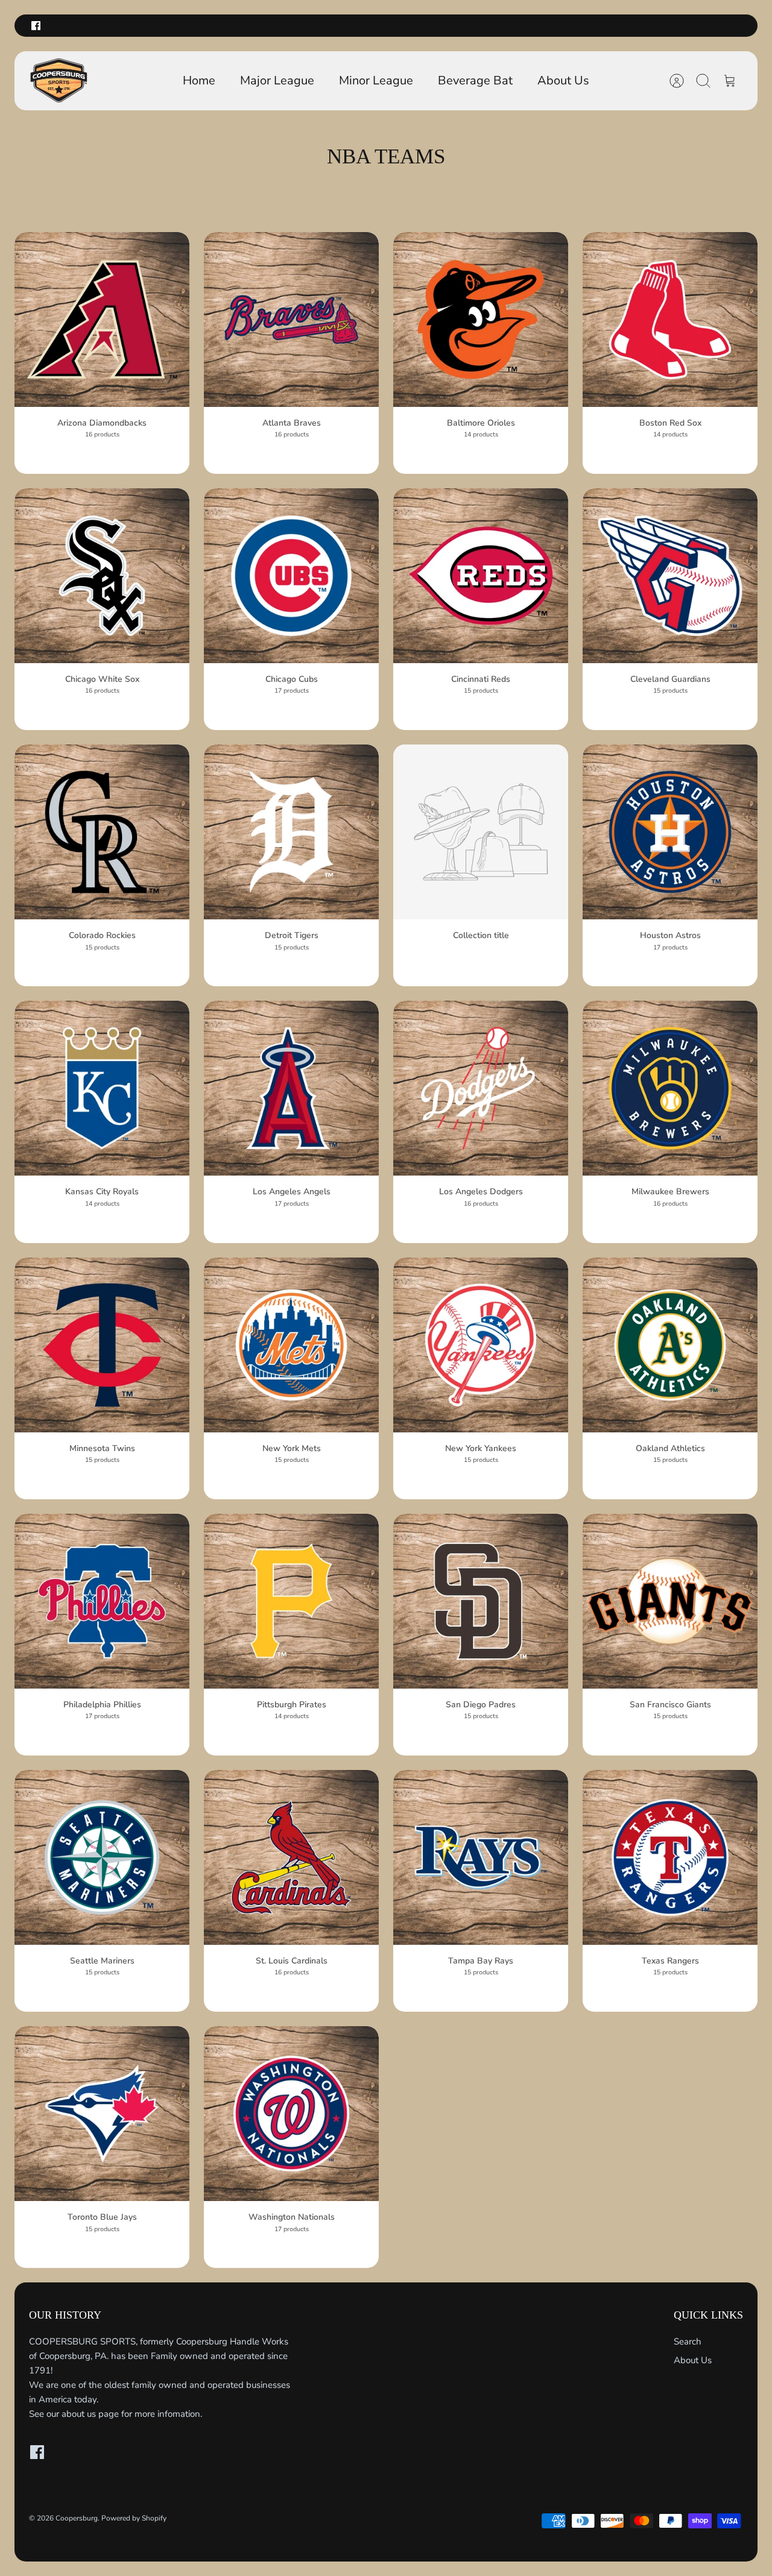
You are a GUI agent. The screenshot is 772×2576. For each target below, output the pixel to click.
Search (688, 2341)
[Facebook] (36, 26)
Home (199, 80)
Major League (277, 80)
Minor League (376, 80)
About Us (563, 80)
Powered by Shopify (134, 2518)
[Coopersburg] (59, 81)
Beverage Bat (475, 80)
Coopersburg (77, 2518)
